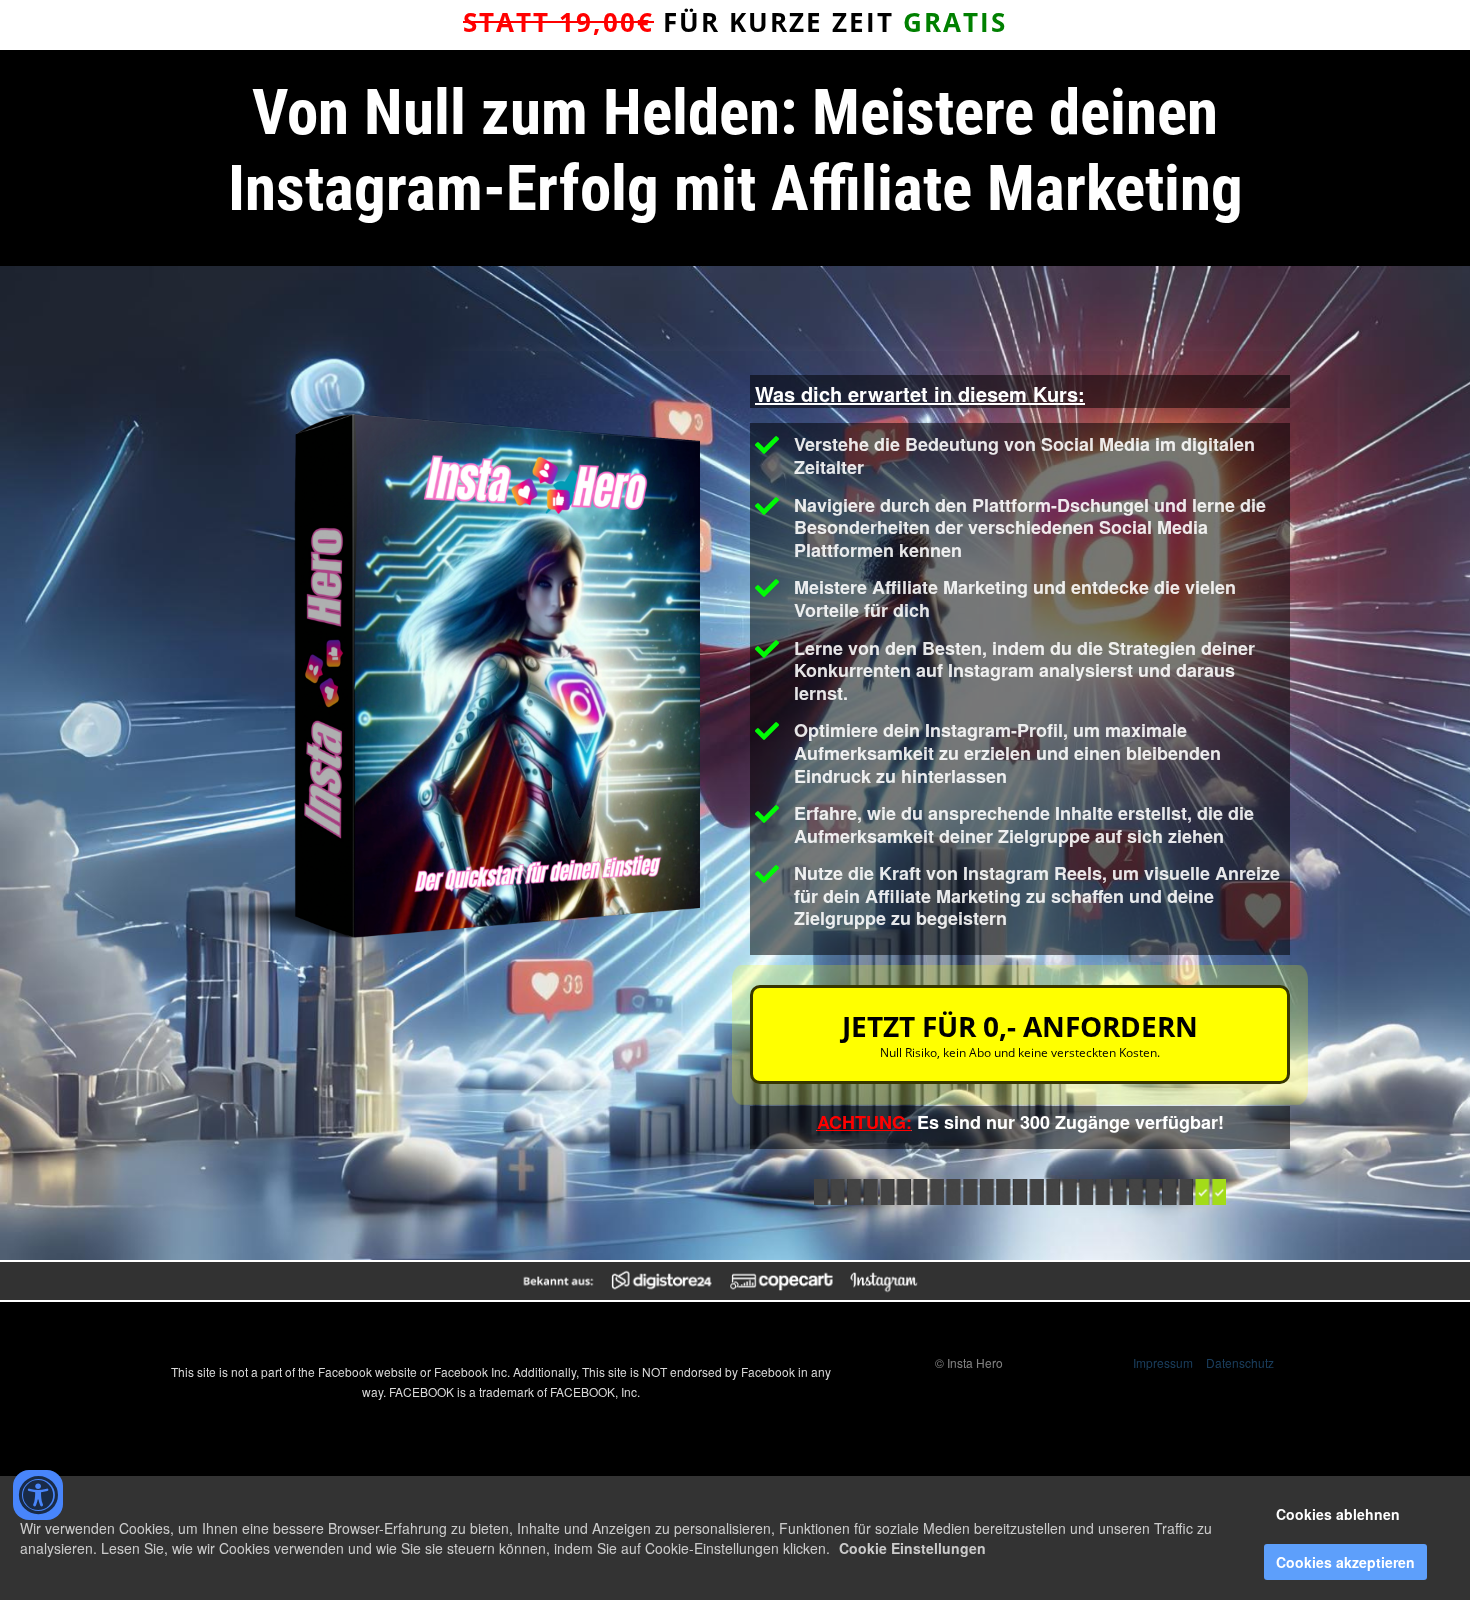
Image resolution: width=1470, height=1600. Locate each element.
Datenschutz (1240, 1362)
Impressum (1163, 1362)
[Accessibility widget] (38, 1495)
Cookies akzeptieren (1345, 1562)
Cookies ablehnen (1338, 1514)
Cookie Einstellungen (912, 1548)
